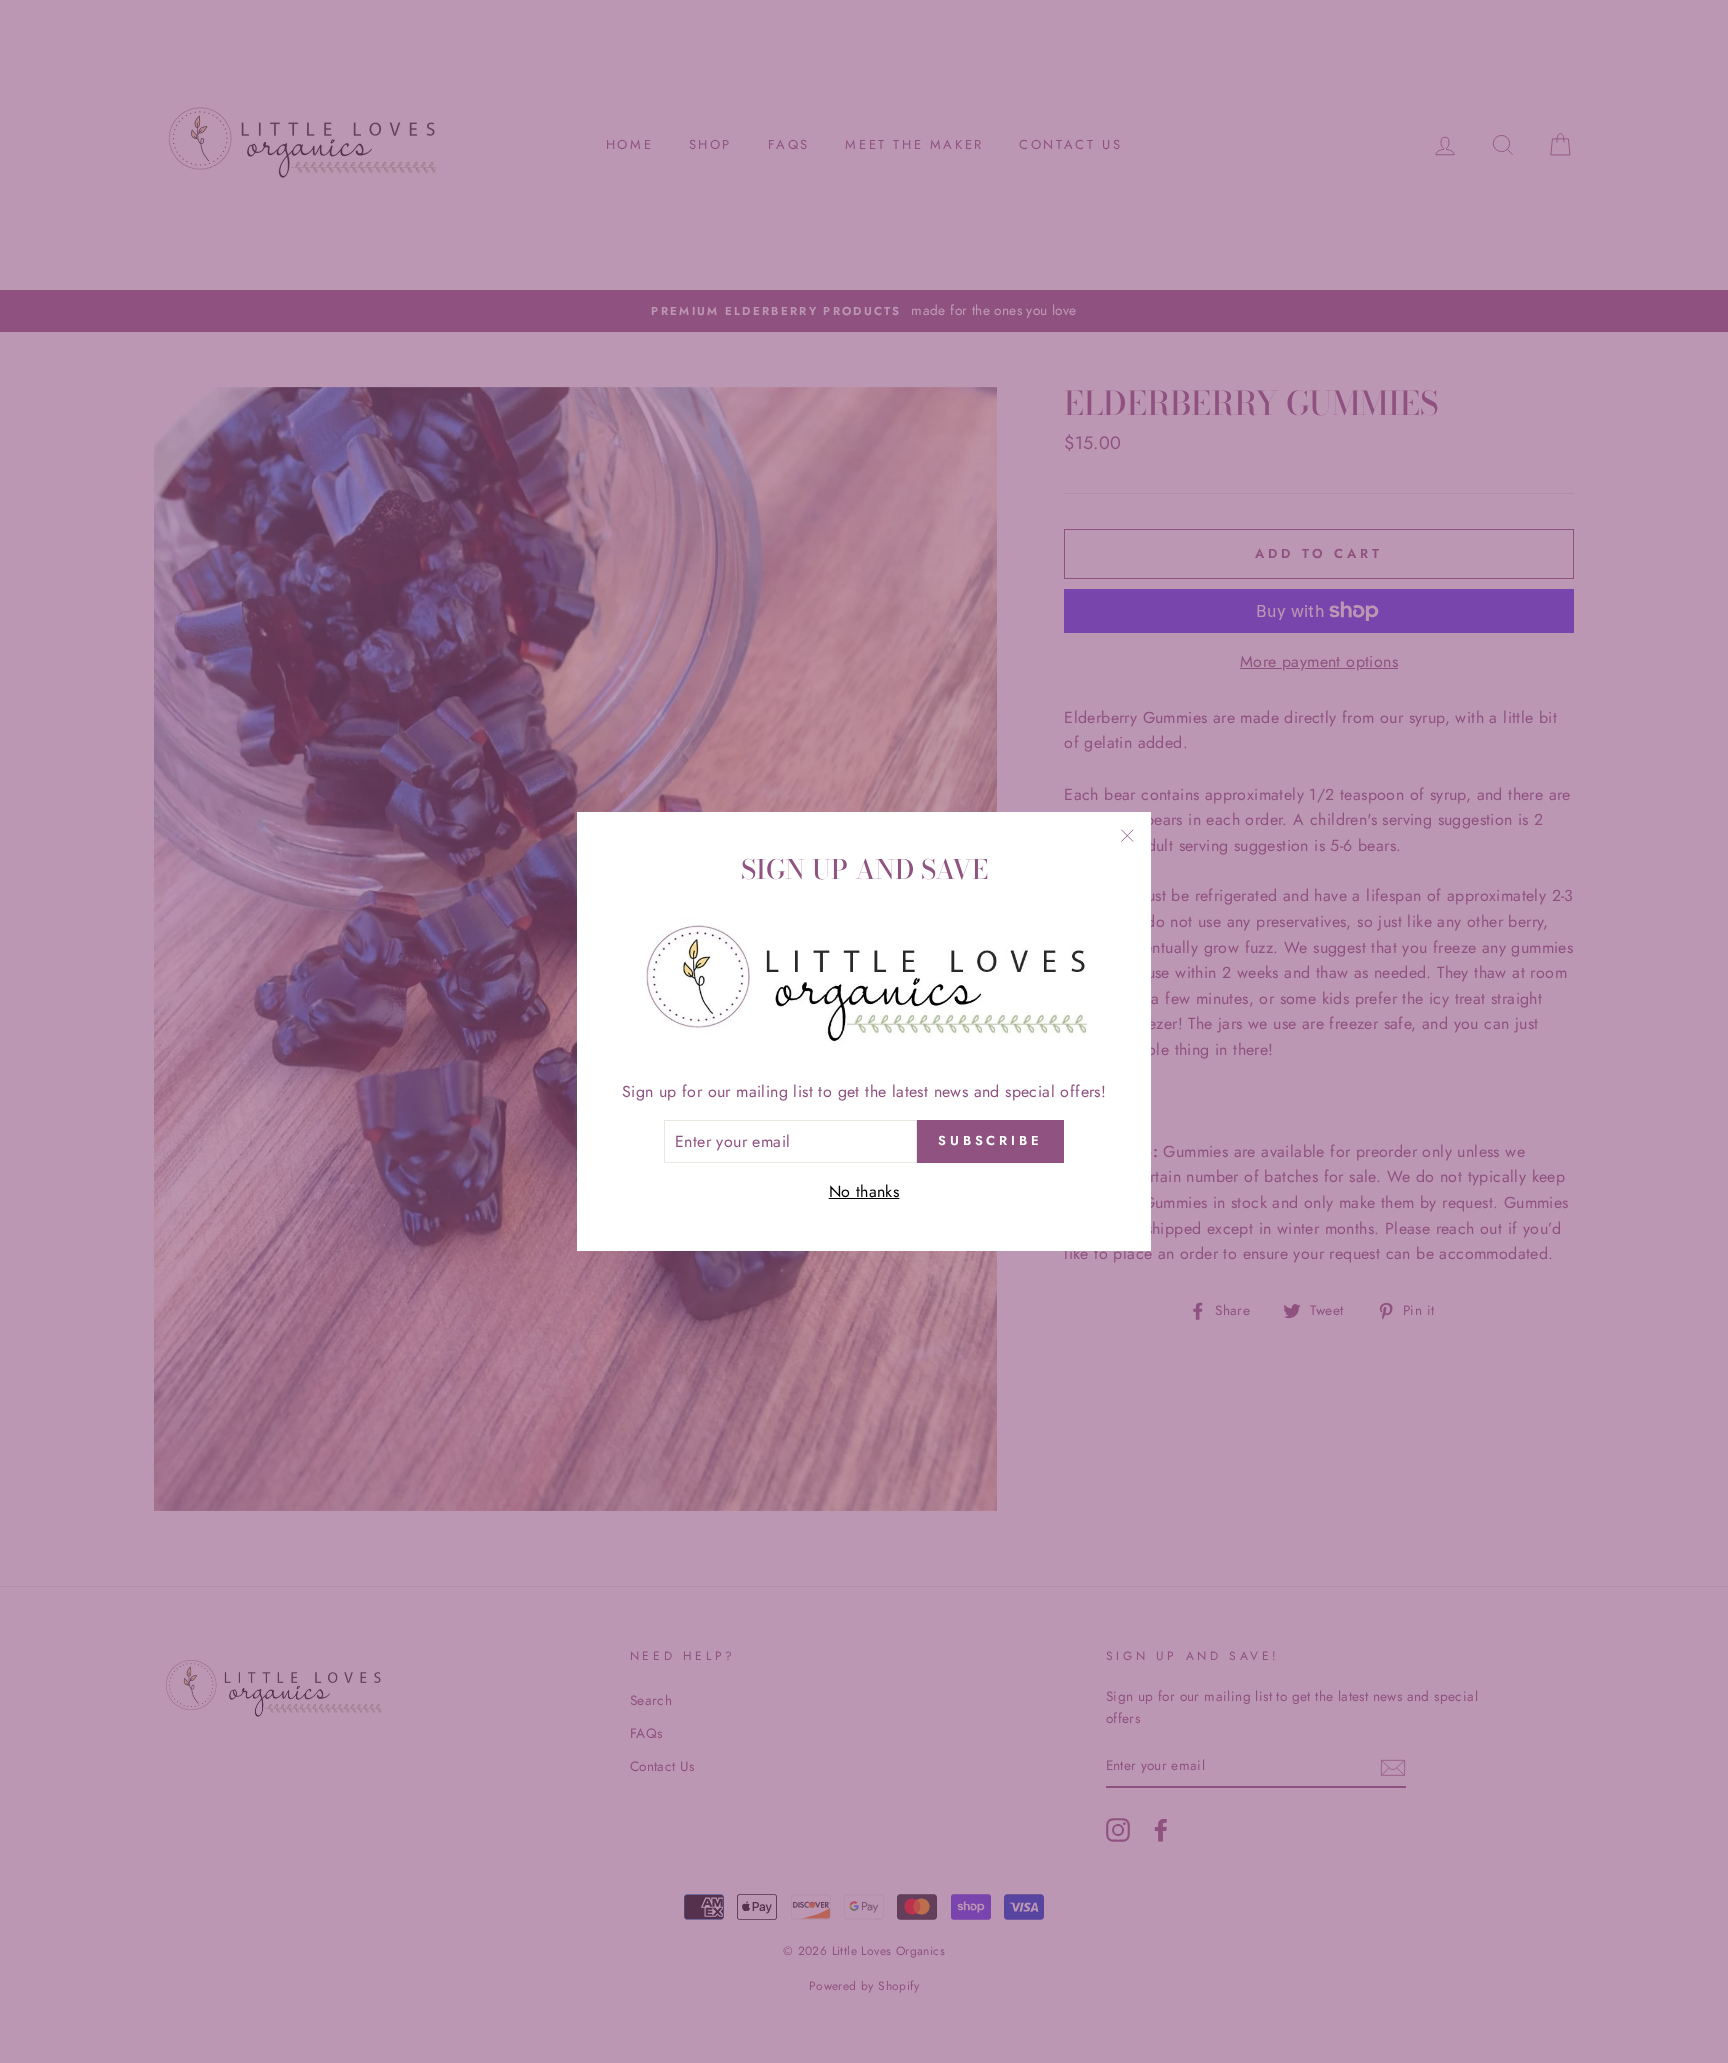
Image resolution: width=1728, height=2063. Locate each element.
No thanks (864, 1191)
